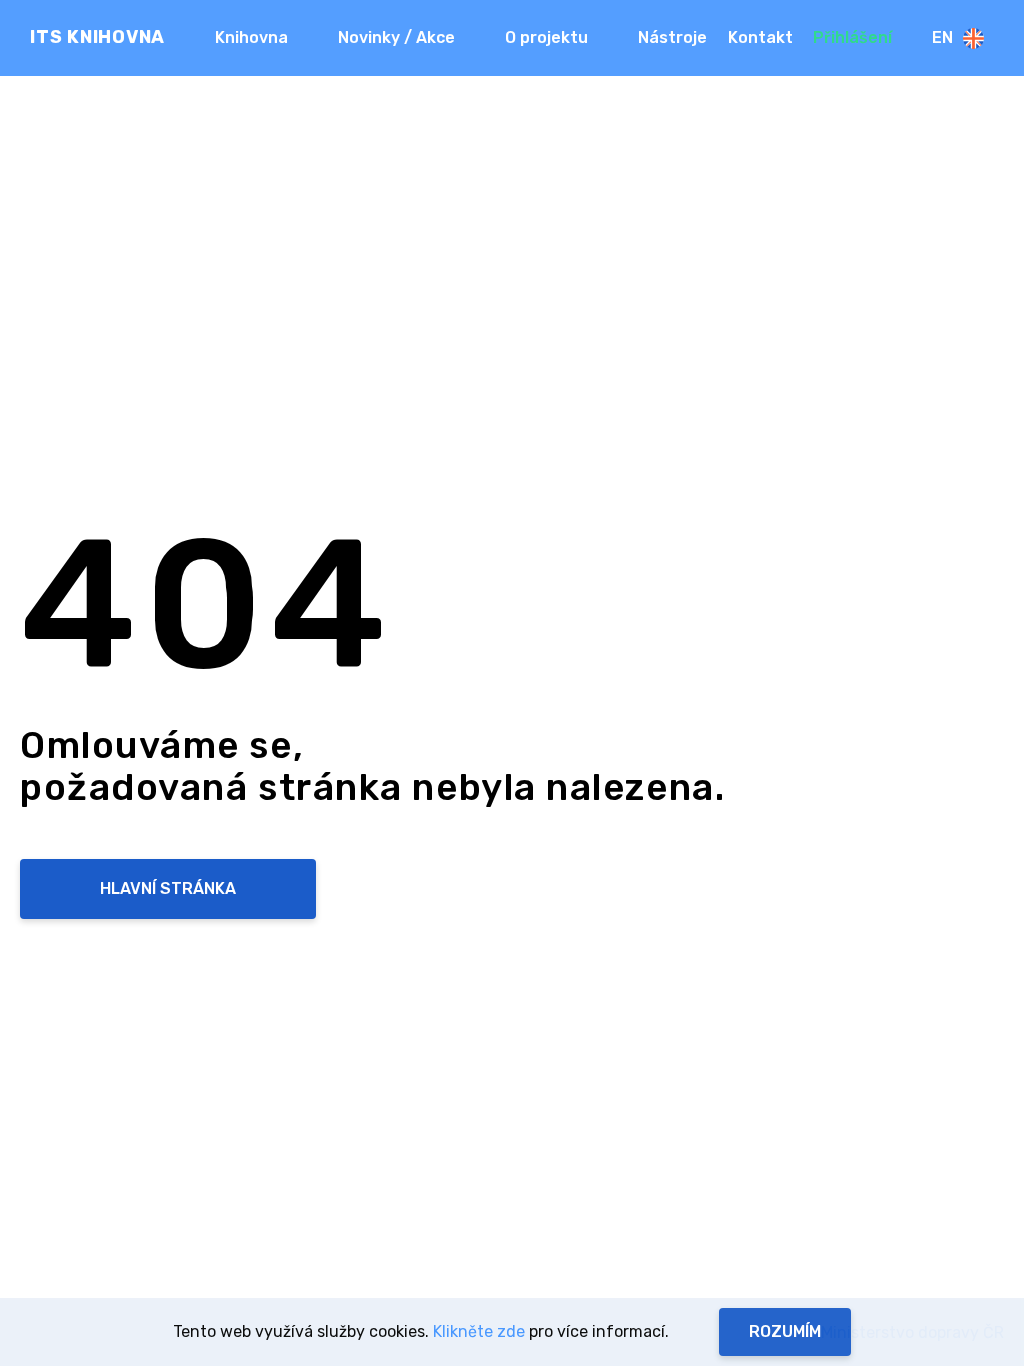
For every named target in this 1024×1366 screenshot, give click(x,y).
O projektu (546, 37)
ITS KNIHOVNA (97, 37)
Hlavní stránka (168, 888)
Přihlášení (852, 37)
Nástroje (672, 37)
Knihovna (251, 37)
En (942, 37)
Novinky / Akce (396, 37)
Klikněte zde (479, 1331)
